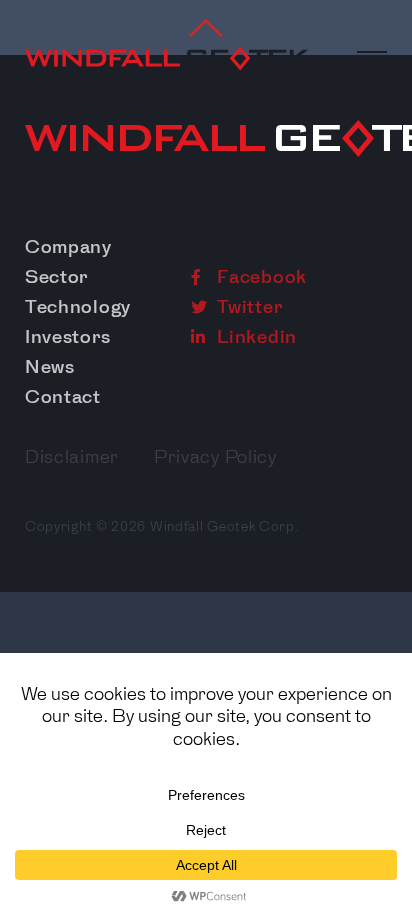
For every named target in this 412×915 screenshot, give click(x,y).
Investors (67, 337)
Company (68, 247)
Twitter (248, 307)
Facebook (260, 277)
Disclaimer (72, 457)
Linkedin (255, 337)
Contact (63, 397)
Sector (56, 277)
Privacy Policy (215, 457)
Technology (78, 307)
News (50, 367)
